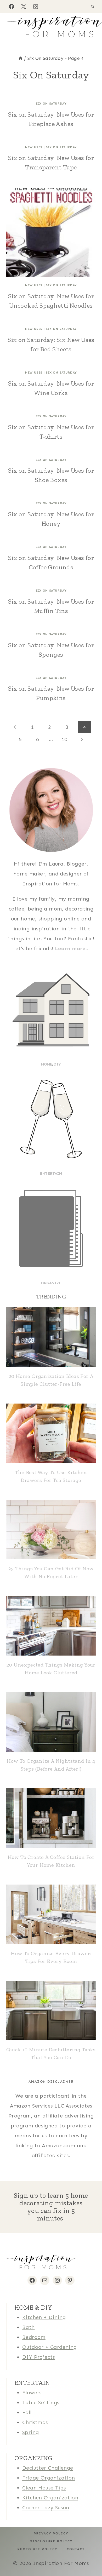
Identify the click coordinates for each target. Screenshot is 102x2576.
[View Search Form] (92, 7)
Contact (76, 2549)
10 (64, 739)
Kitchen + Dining (44, 2317)
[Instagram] (36, 7)
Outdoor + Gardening (50, 2347)
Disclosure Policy (51, 2541)
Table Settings (41, 2402)
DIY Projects (39, 2357)
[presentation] (51, 232)
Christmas (35, 2422)
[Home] (21, 58)
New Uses (34, 147)
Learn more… (72, 948)
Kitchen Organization (50, 2498)
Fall (27, 2412)
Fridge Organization (49, 2478)
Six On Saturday (51, 104)
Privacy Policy (51, 2533)
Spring (30, 2432)
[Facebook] (12, 7)
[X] (24, 7)
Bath (29, 2327)
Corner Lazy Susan (46, 2508)
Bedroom (34, 2337)
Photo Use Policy (37, 2549)
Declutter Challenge (48, 2468)
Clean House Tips (44, 2488)
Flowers (32, 2392)
